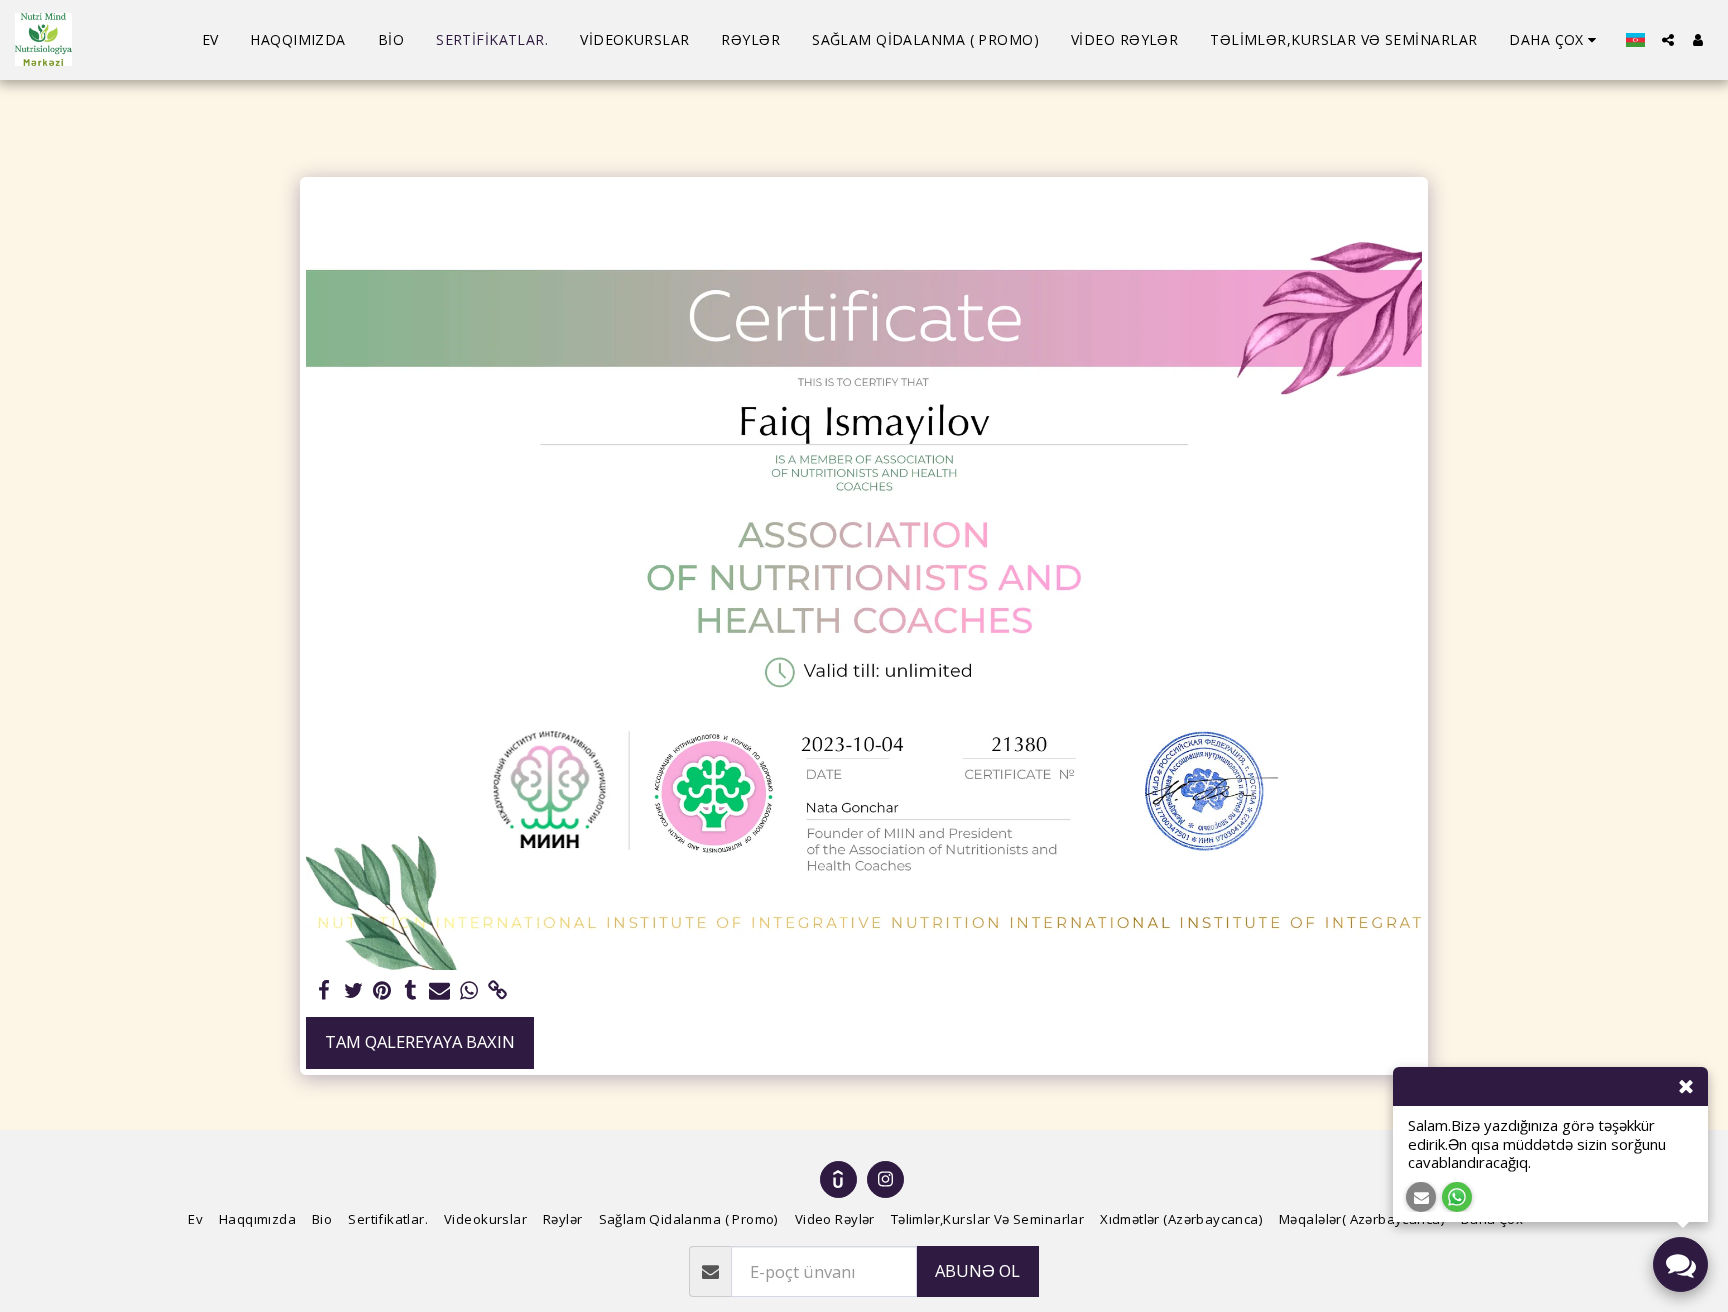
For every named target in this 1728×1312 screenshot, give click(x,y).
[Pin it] (382, 991)
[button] (1668, 40)
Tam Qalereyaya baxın (420, 1041)
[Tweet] (353, 991)
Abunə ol (977, 1270)
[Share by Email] (439, 991)
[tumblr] (411, 991)
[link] (497, 991)
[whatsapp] (468, 991)
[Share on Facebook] (324, 991)
